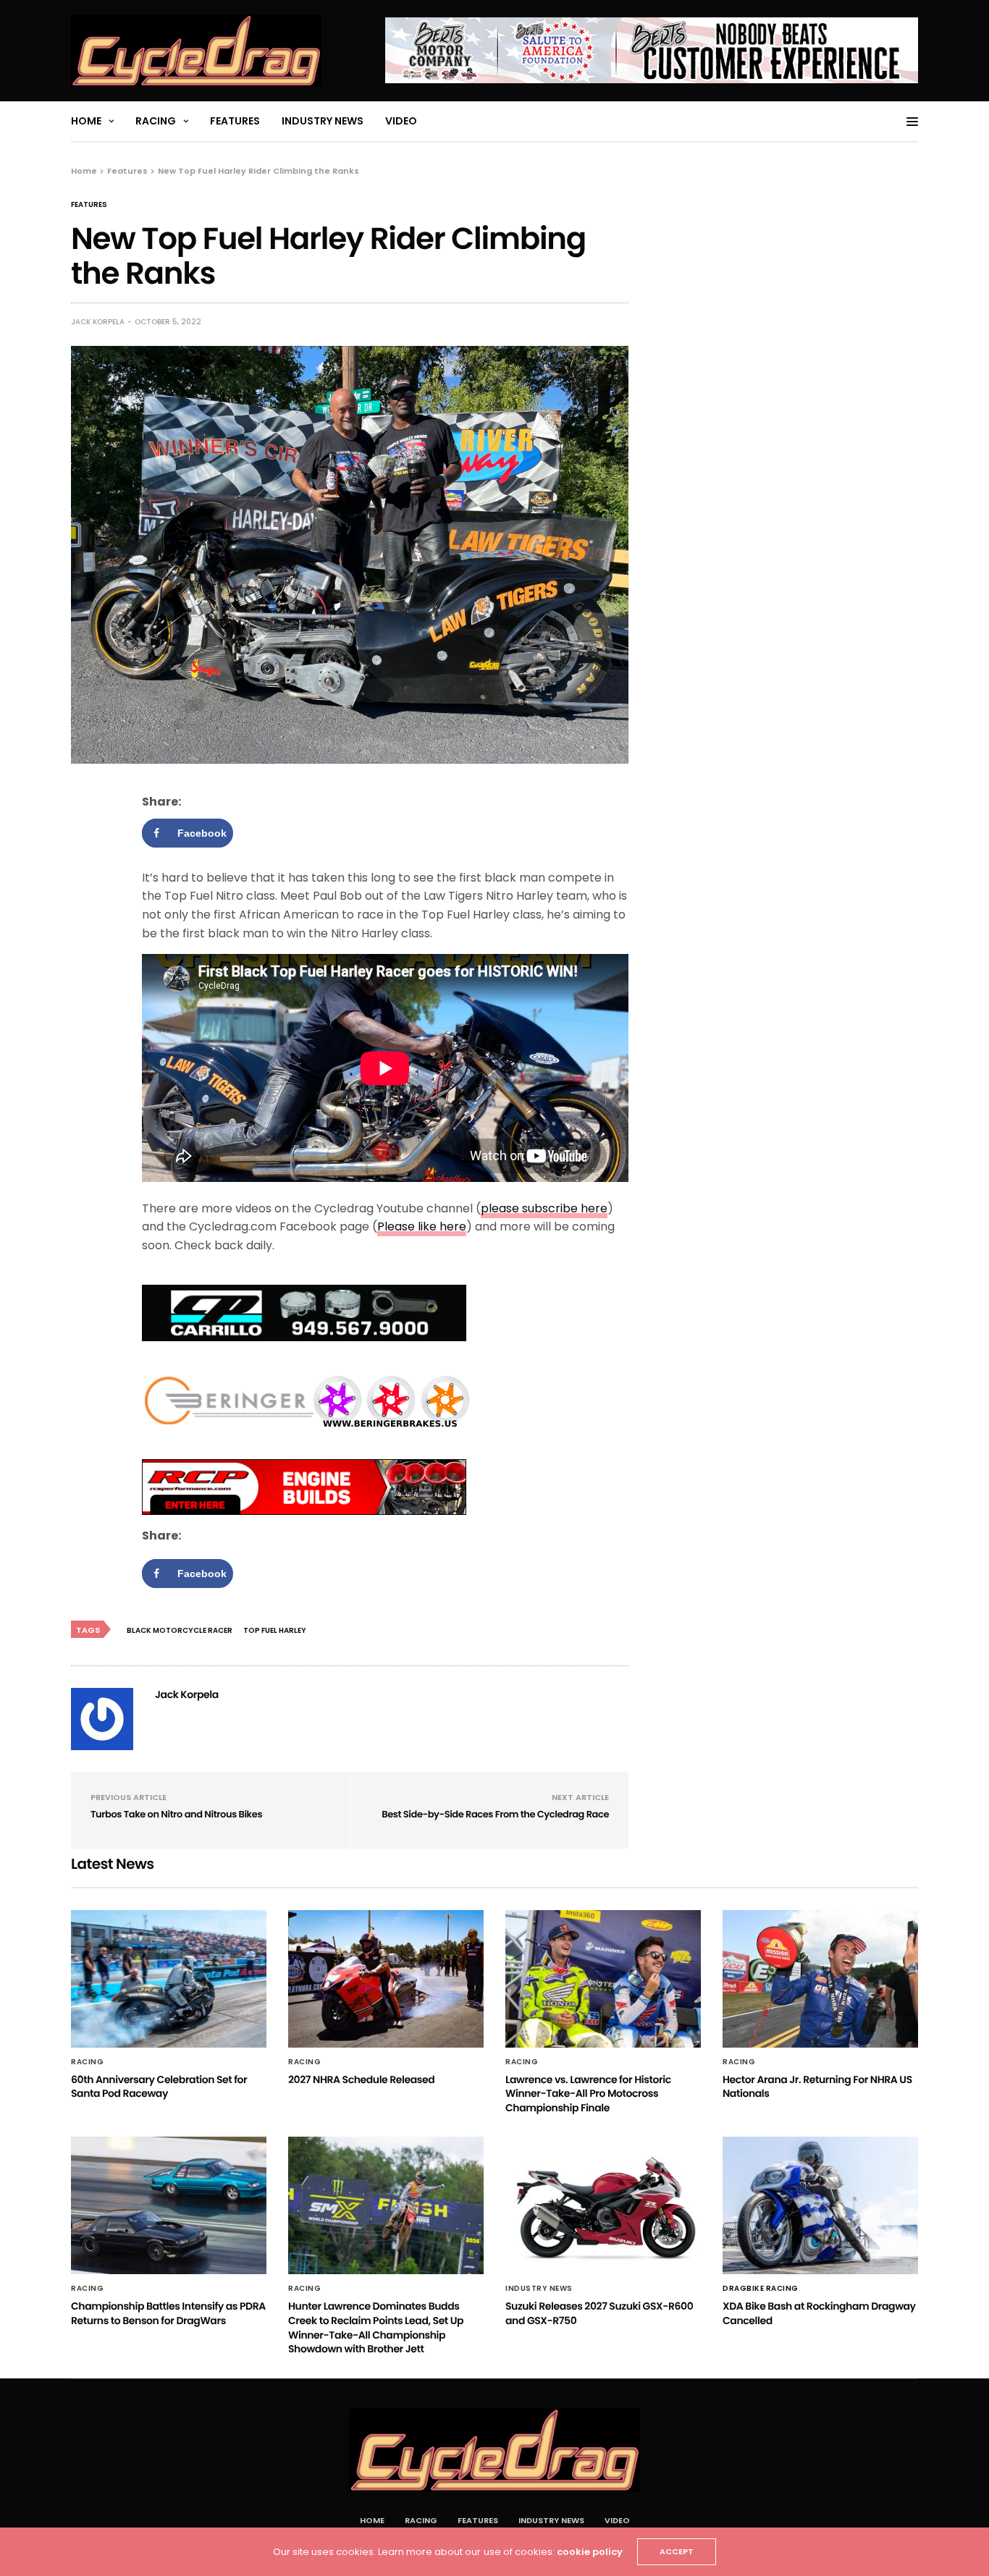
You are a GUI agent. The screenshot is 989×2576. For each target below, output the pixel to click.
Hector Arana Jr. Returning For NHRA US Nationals (817, 2087)
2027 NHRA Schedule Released (361, 2079)
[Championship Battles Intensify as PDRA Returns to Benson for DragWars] (169, 2205)
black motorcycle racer (180, 1630)
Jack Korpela (98, 322)
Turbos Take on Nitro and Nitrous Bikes (176, 1814)
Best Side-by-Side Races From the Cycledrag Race (495, 1814)
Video (401, 121)
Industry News (323, 121)
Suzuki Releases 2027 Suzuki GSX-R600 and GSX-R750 (599, 2313)
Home (86, 121)
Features (235, 121)
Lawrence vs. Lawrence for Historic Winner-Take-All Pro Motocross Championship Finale (588, 2094)
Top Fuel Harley (275, 1630)
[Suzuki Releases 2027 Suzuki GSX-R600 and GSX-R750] (603, 2205)
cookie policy (590, 2552)
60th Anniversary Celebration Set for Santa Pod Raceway (159, 2087)
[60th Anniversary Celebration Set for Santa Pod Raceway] (169, 1979)
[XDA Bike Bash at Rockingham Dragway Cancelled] (820, 2205)
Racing (156, 121)
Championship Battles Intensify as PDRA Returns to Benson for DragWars (168, 2313)
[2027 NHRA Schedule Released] (386, 1979)
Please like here (422, 1226)
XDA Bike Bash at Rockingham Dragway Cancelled (819, 2313)
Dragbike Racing (761, 2289)
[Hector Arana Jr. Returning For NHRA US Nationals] (820, 1979)
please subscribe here (544, 1208)
